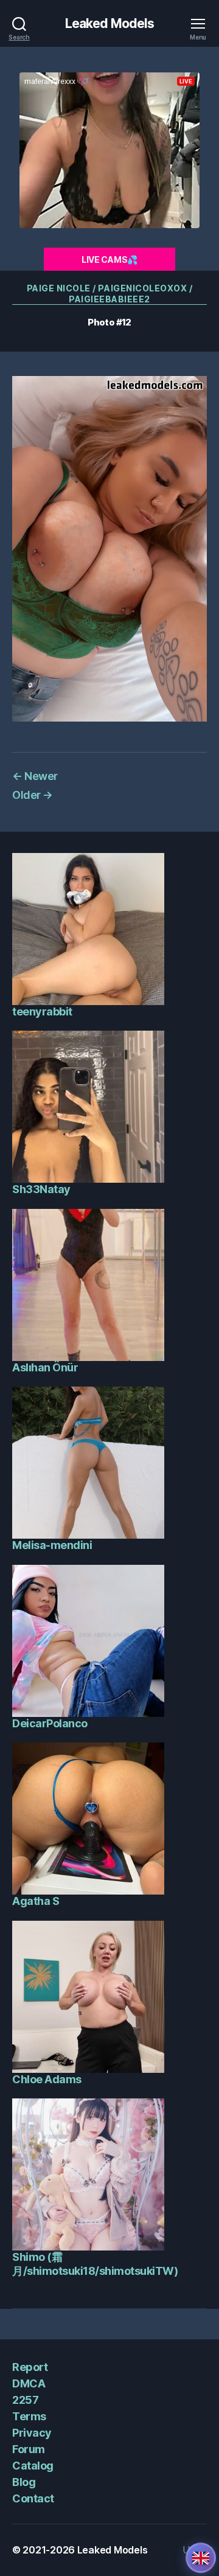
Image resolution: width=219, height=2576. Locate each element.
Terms (29, 2416)
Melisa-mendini (52, 1545)
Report (30, 2367)
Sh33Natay (41, 1189)
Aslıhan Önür (45, 1367)
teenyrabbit (42, 1011)
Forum (29, 2449)
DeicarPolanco (50, 1723)
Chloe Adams (47, 2079)
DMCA (29, 2383)
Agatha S (36, 1901)
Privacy (32, 2433)
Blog (24, 2482)
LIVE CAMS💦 (109, 259)
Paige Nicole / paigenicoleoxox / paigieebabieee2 (109, 294)
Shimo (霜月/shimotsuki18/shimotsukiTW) (95, 2264)
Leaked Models (110, 23)
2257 (25, 2400)
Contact (33, 2498)
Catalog (33, 2466)
